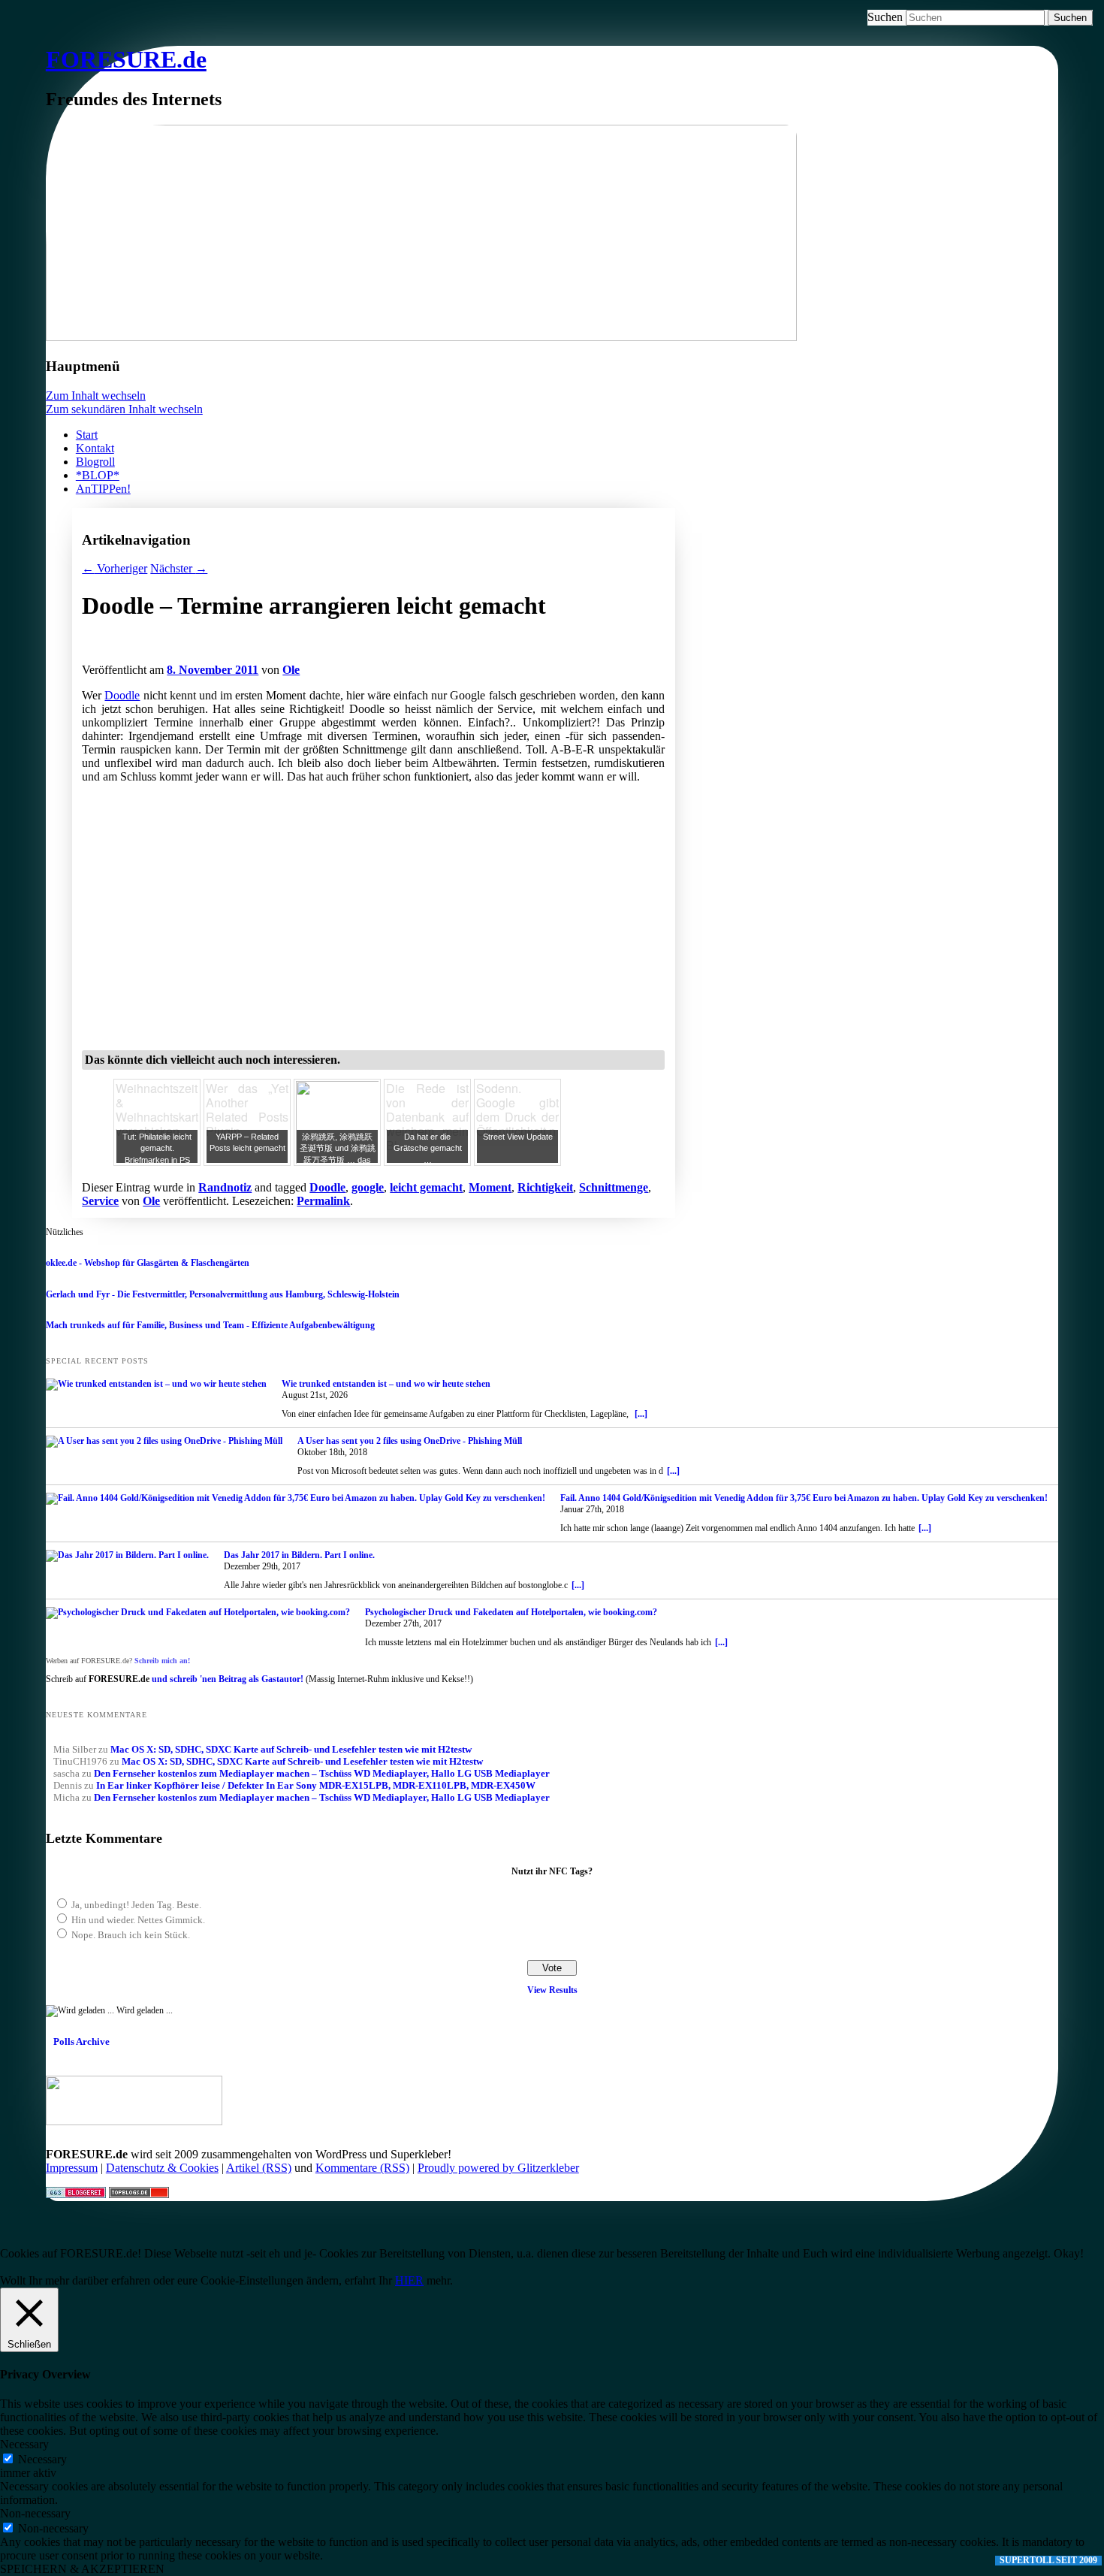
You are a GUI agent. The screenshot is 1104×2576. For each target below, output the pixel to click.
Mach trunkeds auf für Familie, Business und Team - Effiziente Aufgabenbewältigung (210, 1325)
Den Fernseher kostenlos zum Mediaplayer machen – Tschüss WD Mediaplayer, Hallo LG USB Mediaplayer (322, 1773)
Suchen (885, 17)
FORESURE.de (126, 59)
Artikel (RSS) (259, 2168)
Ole (291, 670)
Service (100, 1201)
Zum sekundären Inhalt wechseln (124, 409)
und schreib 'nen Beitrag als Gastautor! (228, 1679)
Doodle (122, 695)
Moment (490, 1187)
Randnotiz (225, 1187)
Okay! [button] (1069, 2253)
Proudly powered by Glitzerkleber (498, 2168)
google (368, 1187)
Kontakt (95, 448)
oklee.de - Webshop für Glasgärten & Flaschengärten (148, 1263)
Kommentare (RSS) (362, 2168)
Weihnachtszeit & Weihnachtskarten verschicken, (164, 1110)
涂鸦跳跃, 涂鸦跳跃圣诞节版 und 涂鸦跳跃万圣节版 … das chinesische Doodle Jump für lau (338, 1160)
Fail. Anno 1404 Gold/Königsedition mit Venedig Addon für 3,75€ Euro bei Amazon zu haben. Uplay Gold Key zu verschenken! (804, 1498)
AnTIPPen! (103, 489)
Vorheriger (115, 568)
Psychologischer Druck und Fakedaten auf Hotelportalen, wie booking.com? (511, 1612)
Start (87, 435)
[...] (641, 1414)
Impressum (72, 2168)
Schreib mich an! (162, 1661)
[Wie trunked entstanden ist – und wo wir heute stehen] (156, 1385)
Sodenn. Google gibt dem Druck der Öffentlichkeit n (517, 1110)
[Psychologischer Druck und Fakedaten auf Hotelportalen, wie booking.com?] (198, 1613)
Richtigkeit (545, 1187)
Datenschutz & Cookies (162, 2168)
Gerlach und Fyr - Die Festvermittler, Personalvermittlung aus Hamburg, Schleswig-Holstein (223, 1294)
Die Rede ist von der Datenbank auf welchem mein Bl (427, 1117)
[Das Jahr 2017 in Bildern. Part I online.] (127, 1556)
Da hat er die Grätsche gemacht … (428, 1148)
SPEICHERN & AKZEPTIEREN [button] (82, 2569)
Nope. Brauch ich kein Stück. (131, 1935)
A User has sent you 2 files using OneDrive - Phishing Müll (410, 1441)
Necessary (42, 2459)
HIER (409, 2280)
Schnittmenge (614, 1187)
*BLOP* (98, 475)
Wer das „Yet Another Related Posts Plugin (247, 1110)
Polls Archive (81, 2041)
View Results (552, 1990)
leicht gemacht (426, 1187)
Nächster (179, 568)
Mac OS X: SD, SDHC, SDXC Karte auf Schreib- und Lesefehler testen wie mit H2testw (291, 1749)
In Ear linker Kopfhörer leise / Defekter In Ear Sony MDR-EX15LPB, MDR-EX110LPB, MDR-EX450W (316, 1785)
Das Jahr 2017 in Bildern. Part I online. (299, 1555)
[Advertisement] (258, 655)
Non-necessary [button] (35, 2513)
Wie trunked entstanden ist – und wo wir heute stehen (386, 1384)
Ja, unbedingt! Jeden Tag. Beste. (136, 1905)
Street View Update (518, 1137)
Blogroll (95, 462)
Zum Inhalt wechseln (96, 396)
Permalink (323, 1201)
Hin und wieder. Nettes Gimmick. (138, 1920)
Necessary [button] (24, 2444)
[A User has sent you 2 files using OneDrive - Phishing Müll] (164, 1442)
